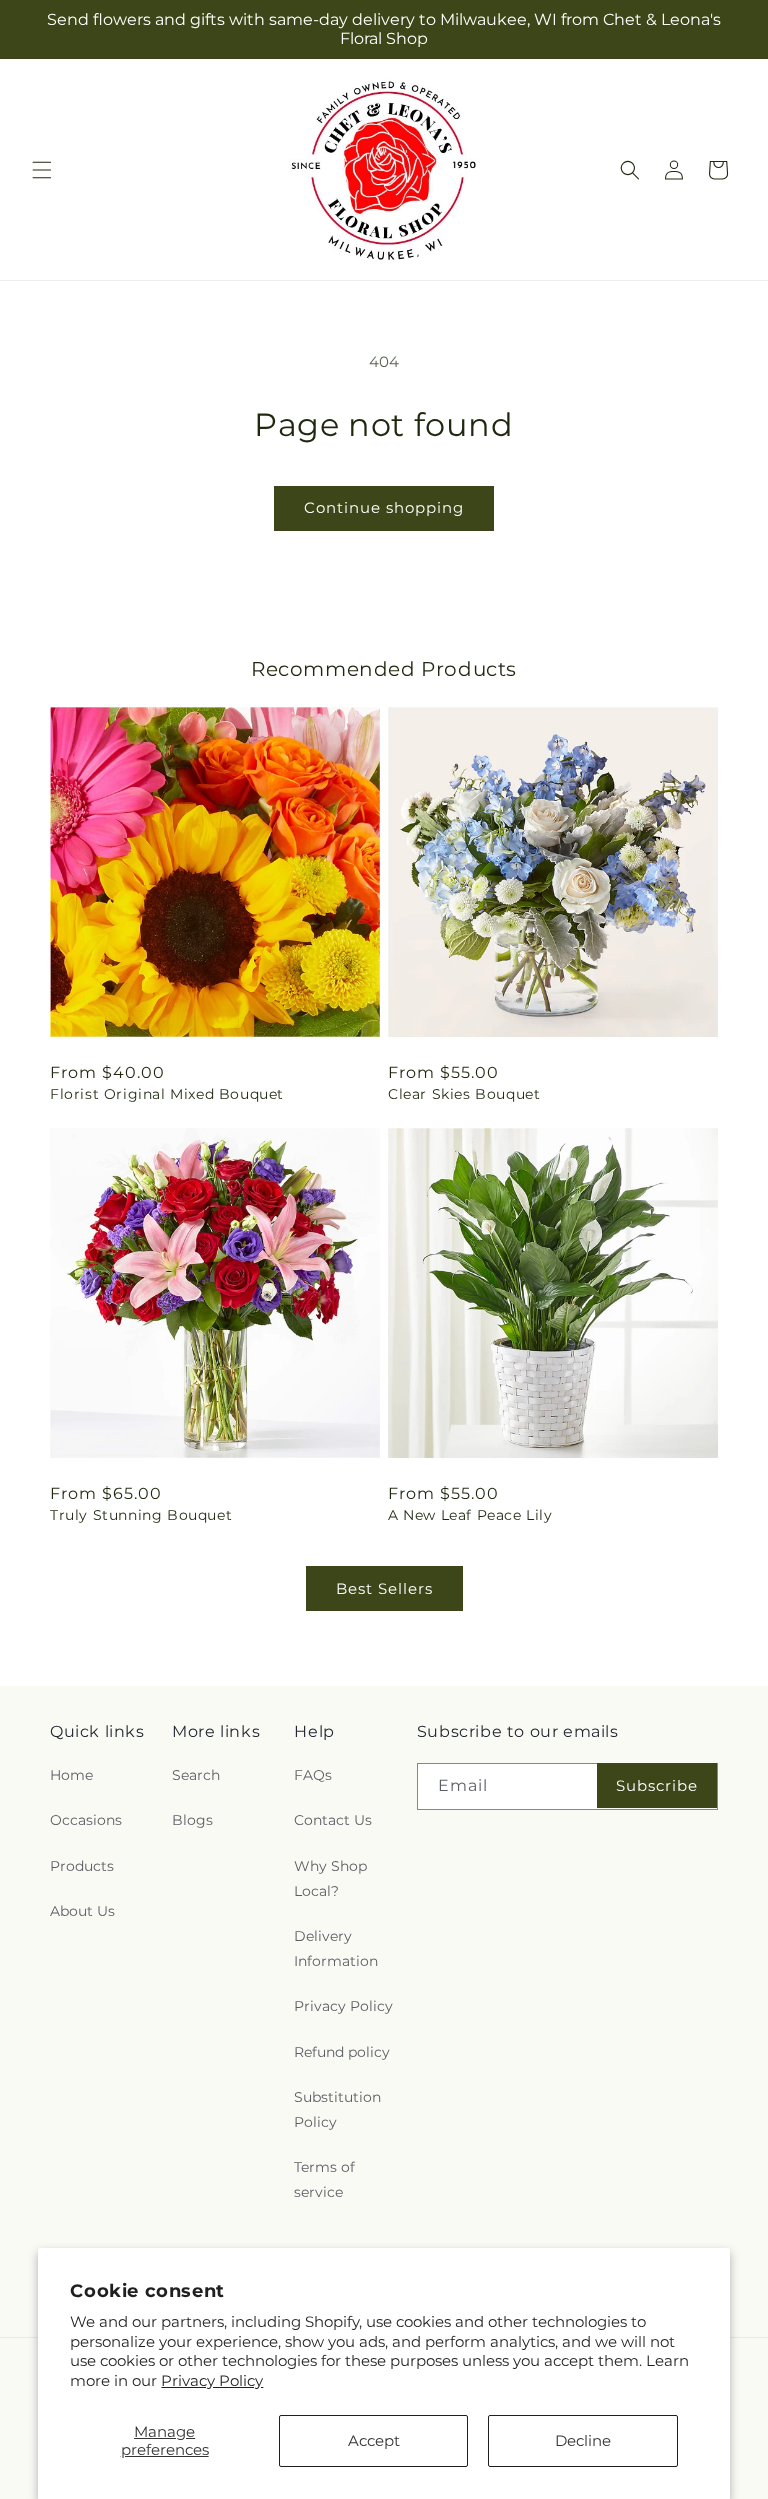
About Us (82, 1911)
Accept (374, 2440)
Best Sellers (384, 1588)
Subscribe (657, 1785)
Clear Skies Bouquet (464, 1094)
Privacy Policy (212, 2380)
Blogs (192, 1820)
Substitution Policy (337, 2109)
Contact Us (333, 1820)
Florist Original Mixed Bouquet (167, 1094)
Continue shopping (384, 507)
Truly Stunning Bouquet (141, 1515)
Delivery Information (336, 1948)
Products (82, 1866)
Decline (583, 2440)
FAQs (313, 1775)
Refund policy (342, 2052)
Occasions (86, 1820)
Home (71, 1775)
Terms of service (324, 2179)
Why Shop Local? (330, 1878)
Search (196, 1775)
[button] (42, 170)
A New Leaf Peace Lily (470, 1515)
